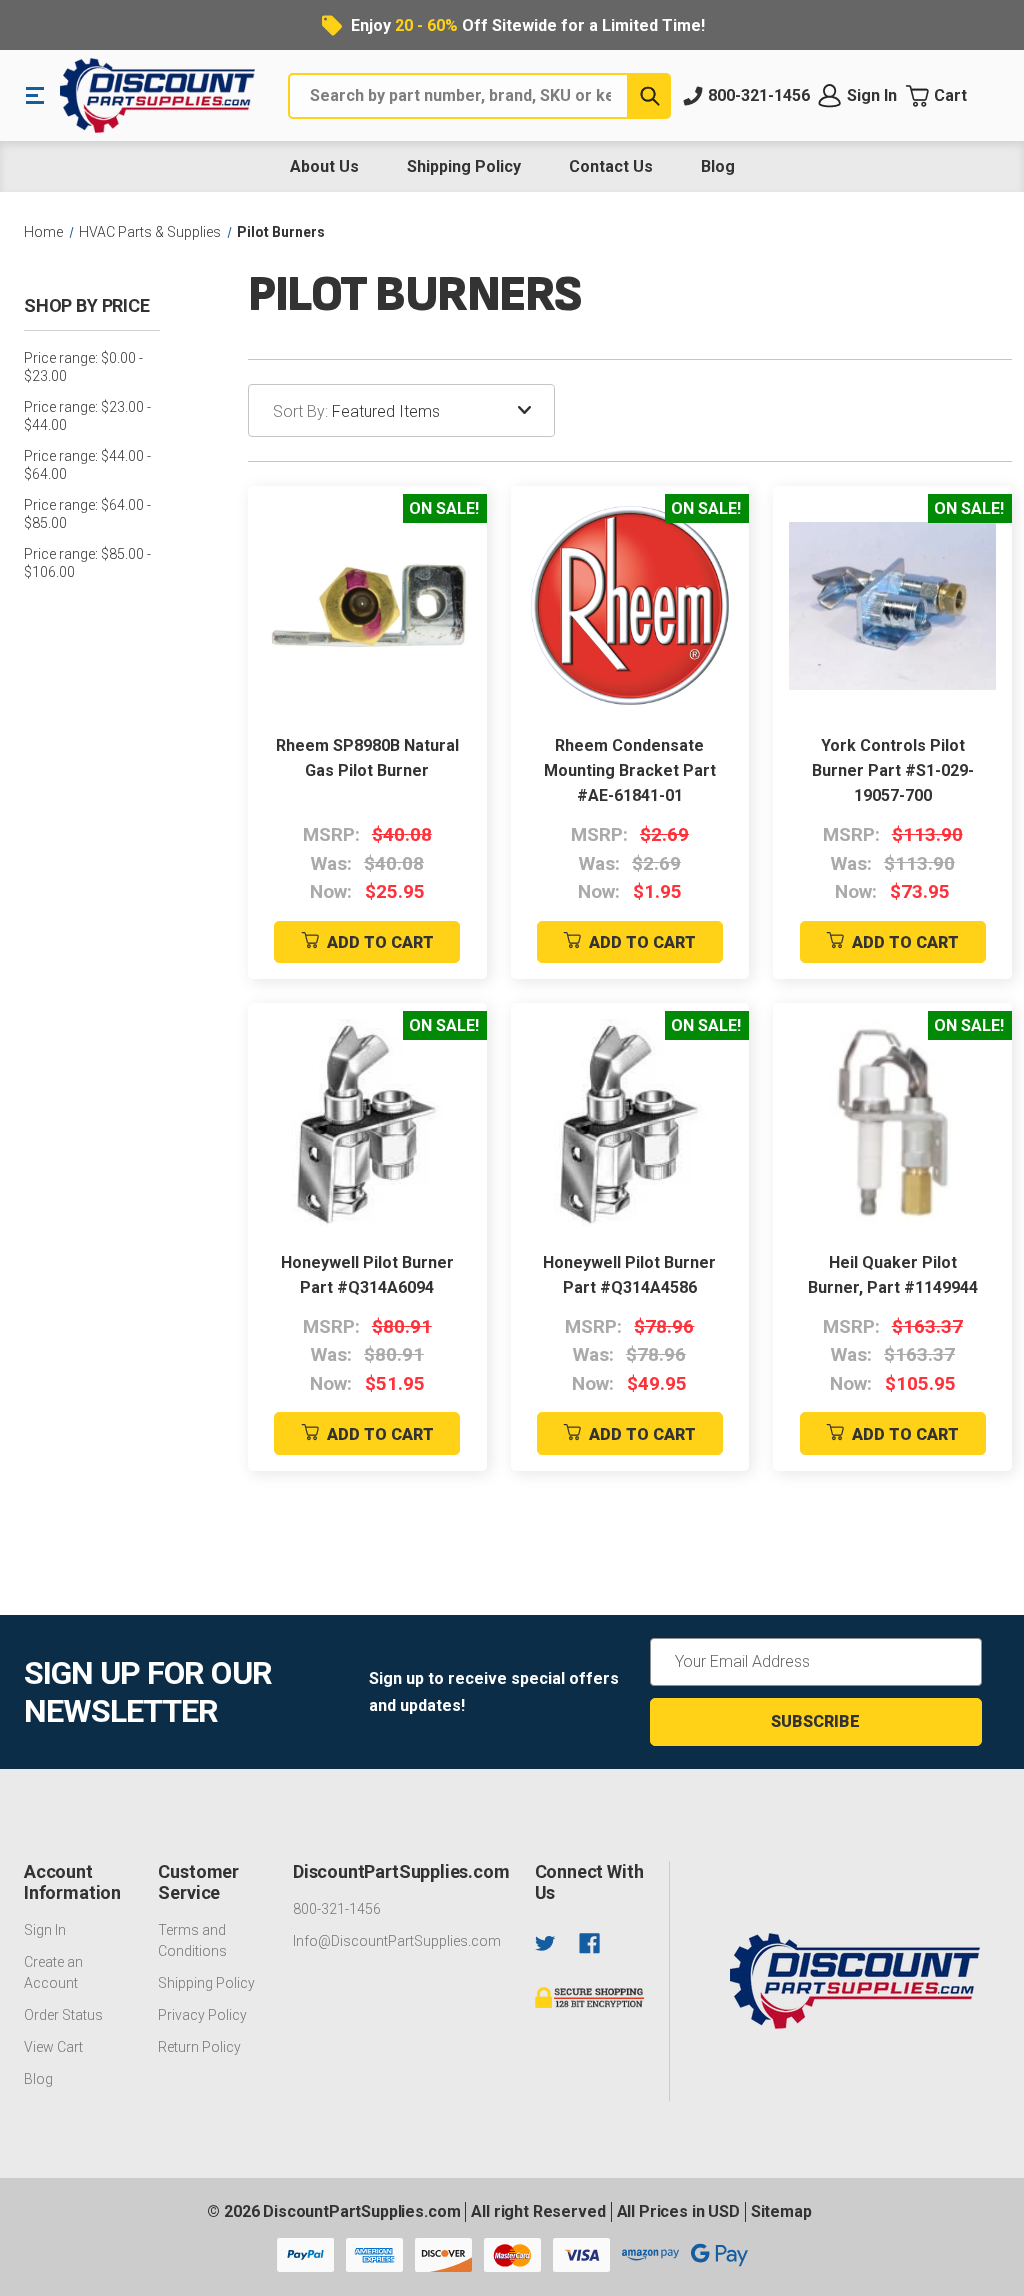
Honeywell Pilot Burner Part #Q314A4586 (629, 1275)
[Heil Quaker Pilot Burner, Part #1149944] (892, 1122)
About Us (324, 166)
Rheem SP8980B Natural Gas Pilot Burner (367, 758)
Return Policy (199, 2047)
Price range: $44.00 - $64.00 (87, 465)
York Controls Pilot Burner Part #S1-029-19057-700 (893, 770)
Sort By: (300, 411)
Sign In (45, 1930)
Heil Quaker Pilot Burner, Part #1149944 (893, 1275)
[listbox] (443, 411)
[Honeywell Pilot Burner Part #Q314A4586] (630, 1122)
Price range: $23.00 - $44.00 (87, 416)
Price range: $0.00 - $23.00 (83, 367)
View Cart (53, 2047)
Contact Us (611, 166)
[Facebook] (589, 1943)
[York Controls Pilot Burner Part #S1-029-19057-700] (892, 605)
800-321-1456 (337, 1909)
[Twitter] (545, 1943)
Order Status (63, 2015)
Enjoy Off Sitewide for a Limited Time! (528, 25)
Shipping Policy (464, 166)
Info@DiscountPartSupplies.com (397, 1941)
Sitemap (781, 2211)
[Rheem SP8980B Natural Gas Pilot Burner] (367, 605)
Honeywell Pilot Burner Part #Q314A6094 (367, 1275)
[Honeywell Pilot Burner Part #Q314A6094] (367, 1122)
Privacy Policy (202, 2015)
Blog (718, 166)
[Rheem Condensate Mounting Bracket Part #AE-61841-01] (630, 605)
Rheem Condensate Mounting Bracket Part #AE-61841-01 (630, 770)
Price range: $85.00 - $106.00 (87, 563)
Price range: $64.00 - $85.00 (87, 514)
